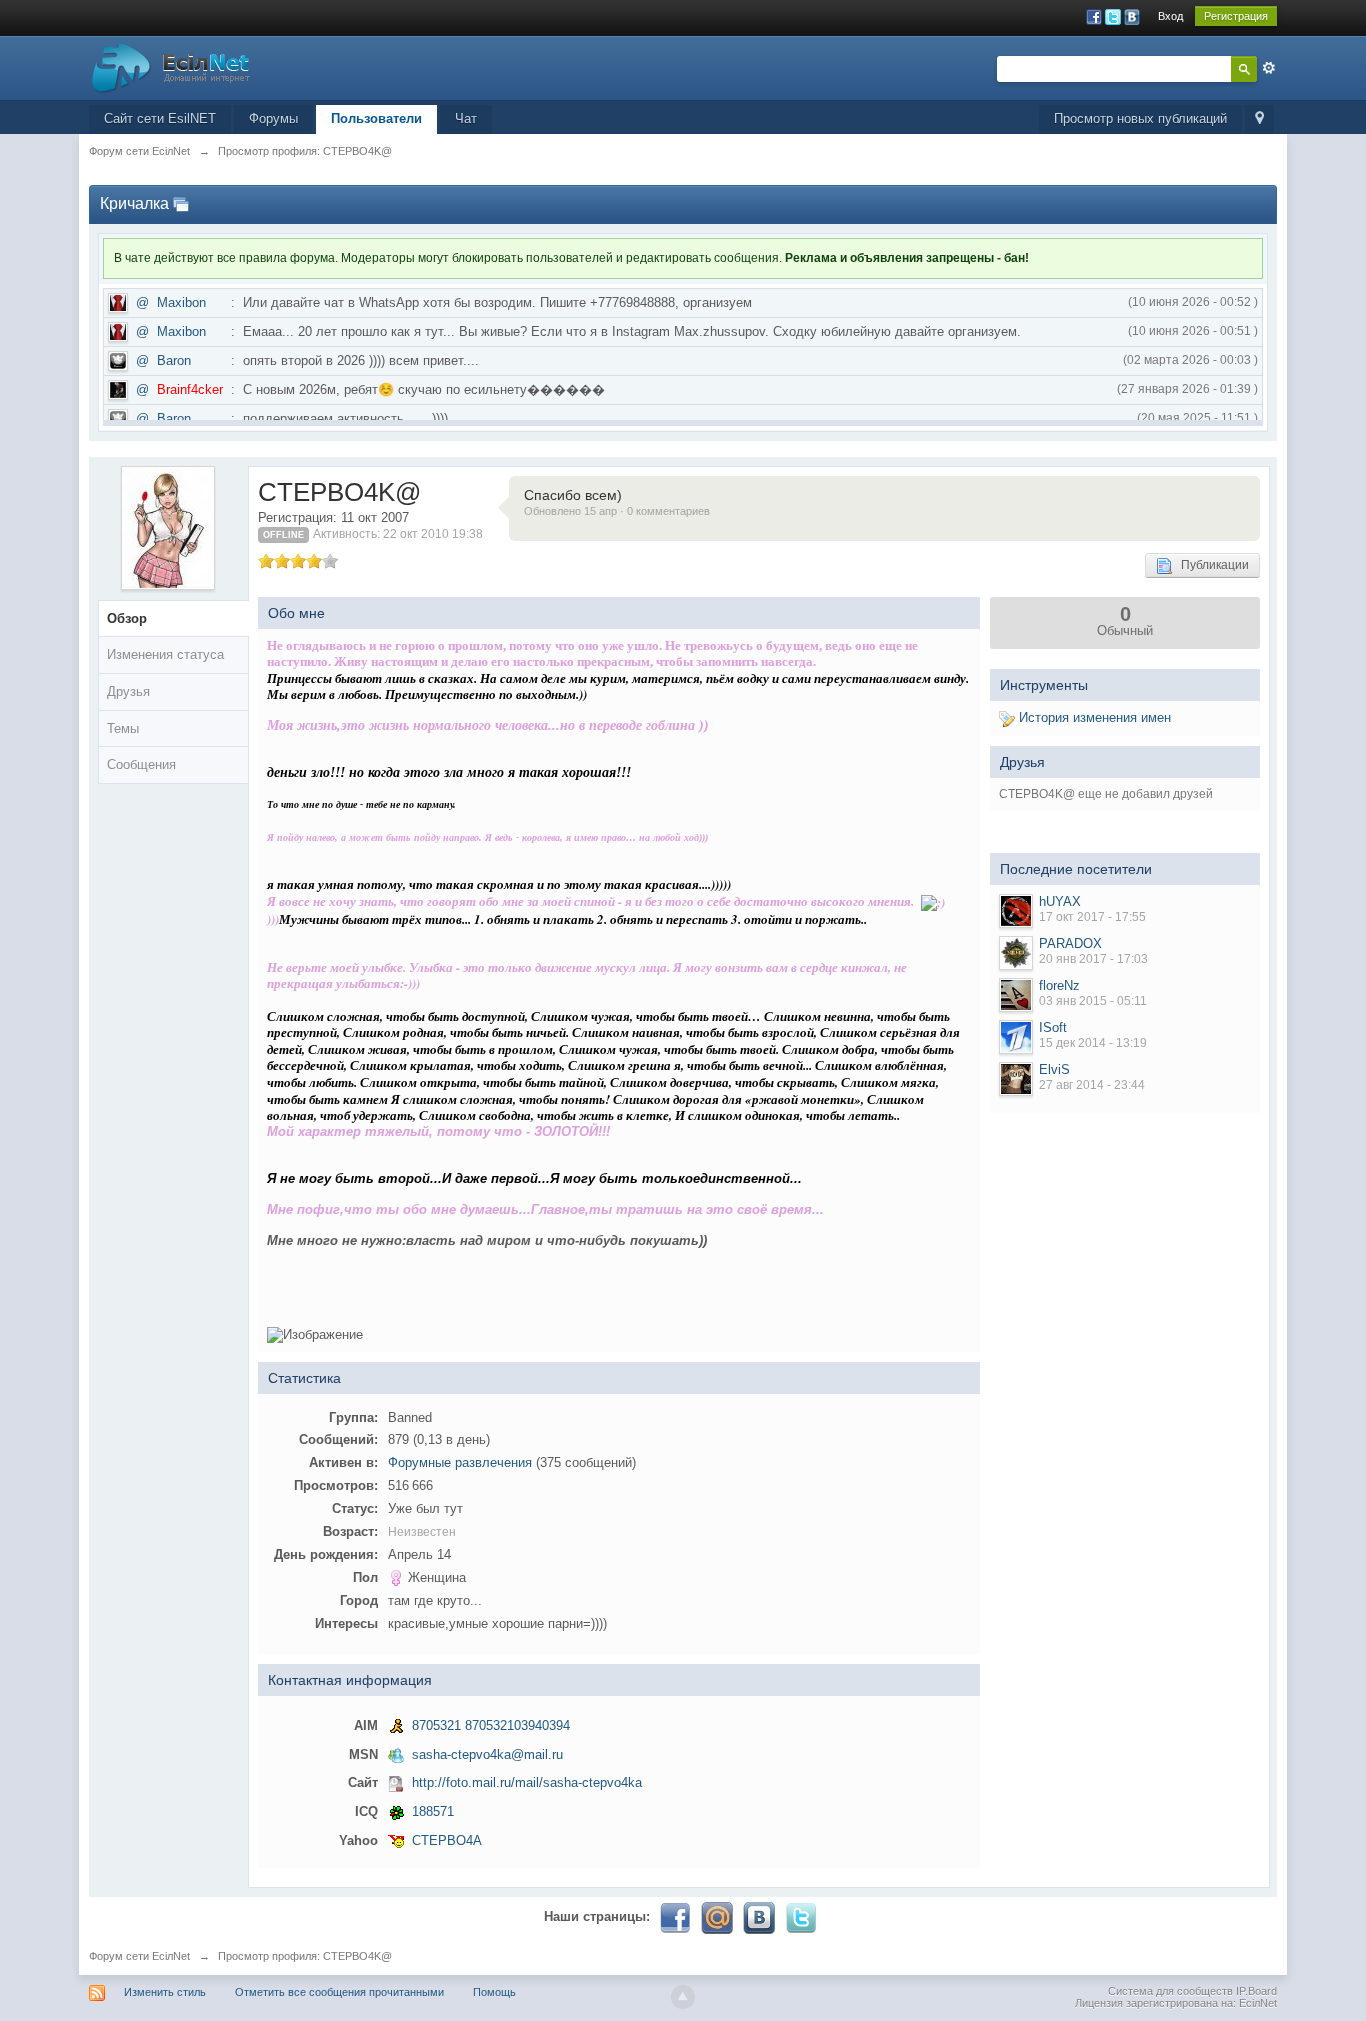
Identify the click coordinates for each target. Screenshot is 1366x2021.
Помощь (494, 1992)
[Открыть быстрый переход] (1259, 119)
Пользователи (376, 118)
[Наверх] (683, 1997)
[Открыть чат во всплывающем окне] (181, 203)
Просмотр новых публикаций (1140, 118)
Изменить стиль (165, 1992)
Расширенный (1269, 68)
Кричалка (134, 203)
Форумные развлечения (460, 1462)
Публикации (1210, 565)
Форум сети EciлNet (139, 1956)
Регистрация (1236, 16)
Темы (123, 728)
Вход (1170, 16)
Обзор (127, 618)
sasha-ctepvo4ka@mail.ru (487, 1754)
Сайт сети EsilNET (160, 118)
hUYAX (1060, 901)
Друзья (128, 691)
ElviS (1054, 1069)
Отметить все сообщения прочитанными (339, 1992)
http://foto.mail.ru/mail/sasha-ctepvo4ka (527, 1782)
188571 (433, 1811)
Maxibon (181, 302)
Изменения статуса (165, 654)
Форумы (273, 118)
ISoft (1053, 1027)
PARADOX (1070, 943)
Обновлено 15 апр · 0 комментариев (617, 511)
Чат (466, 118)
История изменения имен (1093, 717)
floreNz (1059, 985)
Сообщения (141, 764)
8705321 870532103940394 (491, 1725)
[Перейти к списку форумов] (171, 66)
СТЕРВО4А (447, 1840)
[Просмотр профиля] (1016, 911)
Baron (174, 360)
